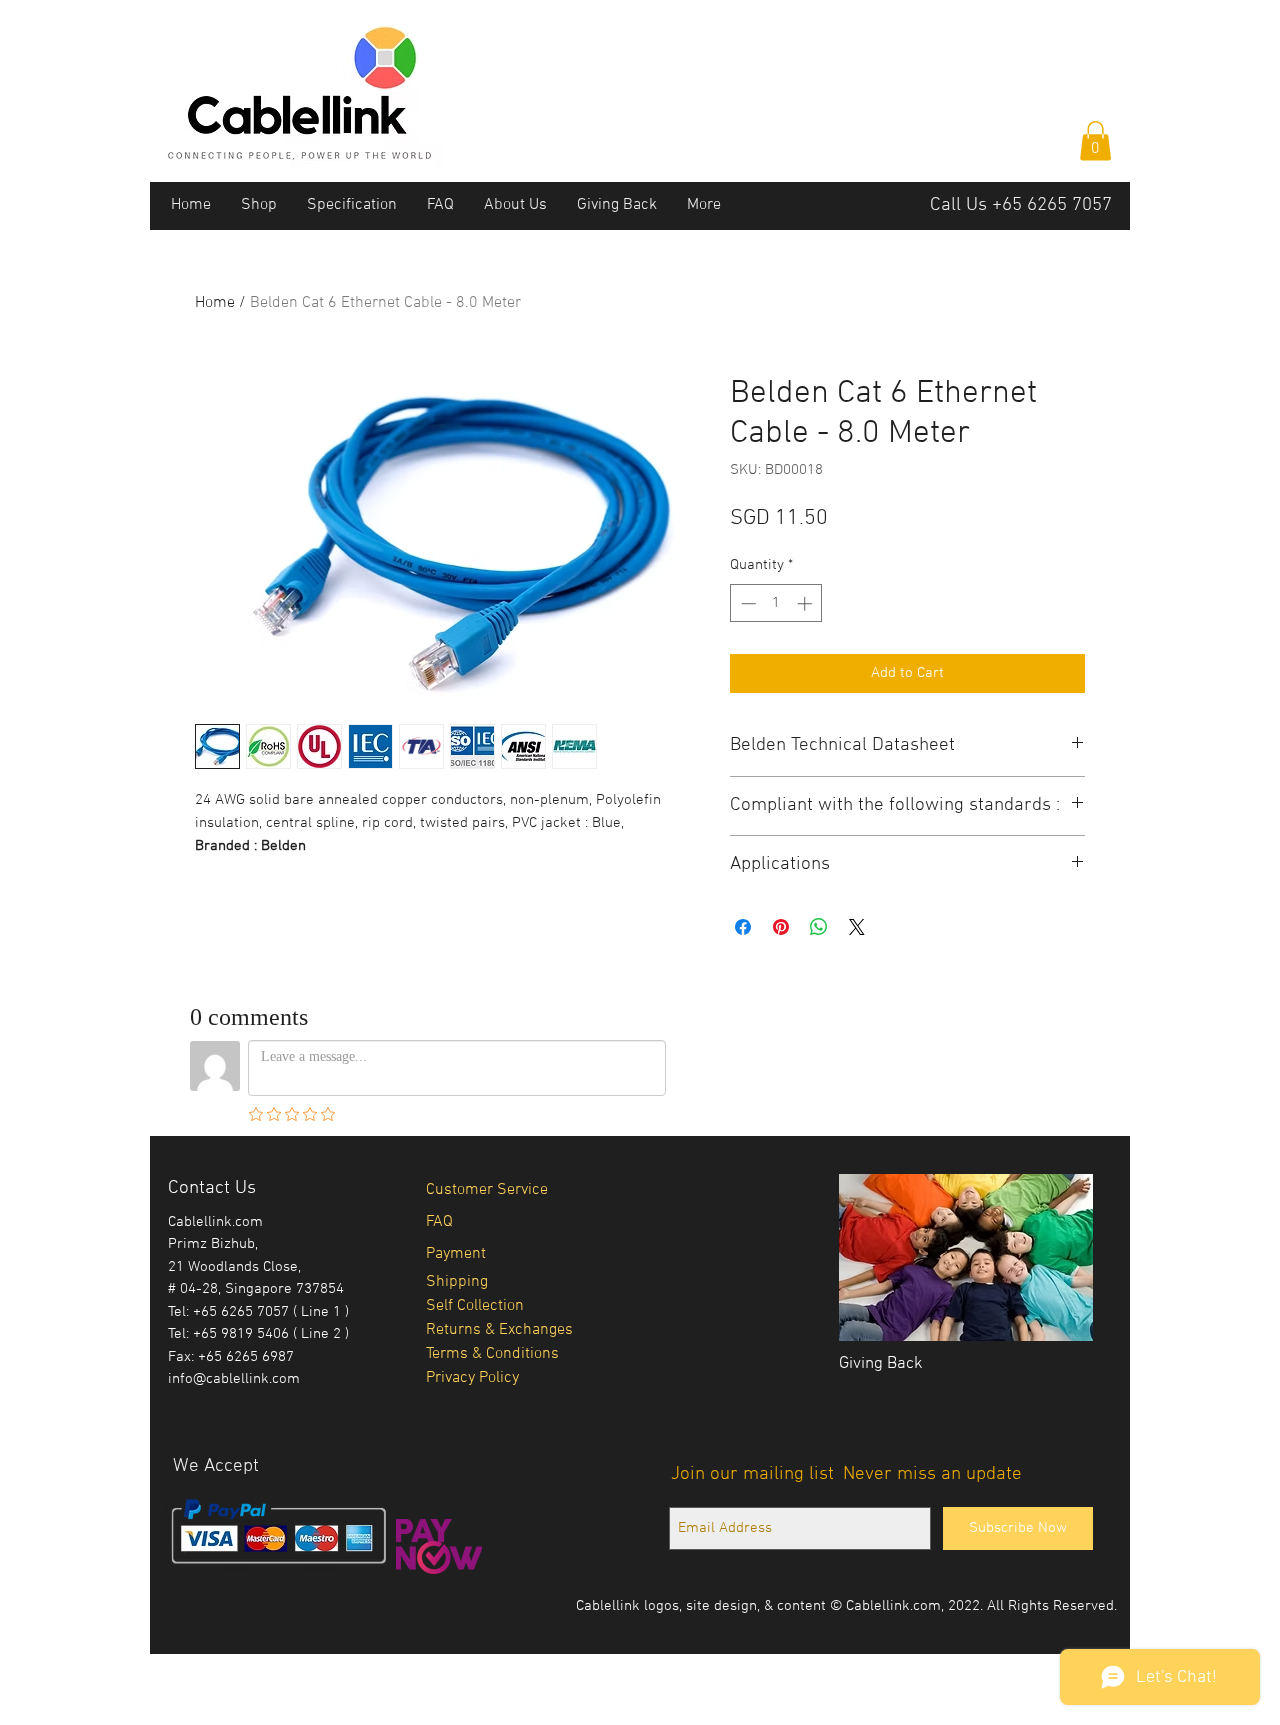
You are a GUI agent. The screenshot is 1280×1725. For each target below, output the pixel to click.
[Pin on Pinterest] (781, 927)
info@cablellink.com (234, 1379)
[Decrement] (746, 603)
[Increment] (806, 603)
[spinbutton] (776, 603)
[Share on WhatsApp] (819, 927)
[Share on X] (857, 927)
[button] (1095, 140)
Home (215, 303)
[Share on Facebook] (743, 927)
